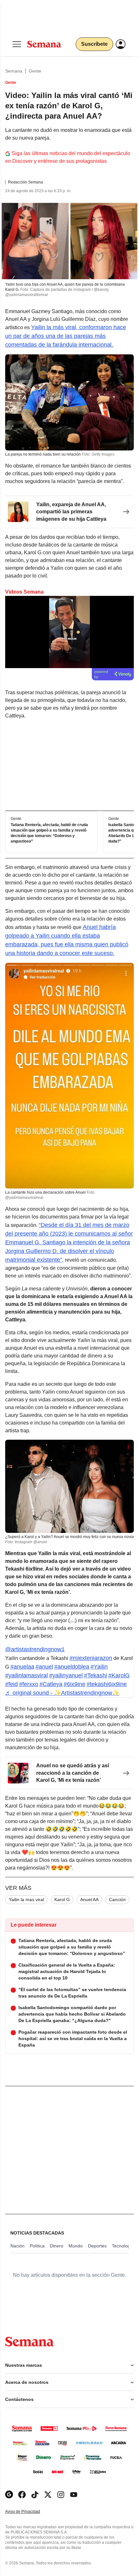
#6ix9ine (75, 1684)
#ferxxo (29, 1684)
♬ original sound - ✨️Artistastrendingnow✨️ (62, 1693)
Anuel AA (89, 1900)
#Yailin (99, 1667)
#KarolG (119, 1675)
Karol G (62, 1900)
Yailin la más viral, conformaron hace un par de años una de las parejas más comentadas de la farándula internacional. (66, 336)
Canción (117, 1900)
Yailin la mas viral (26, 1900)
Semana (14, 71)
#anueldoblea (72, 1667)
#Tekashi (96, 1675)
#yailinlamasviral (27, 1675)
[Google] (9, 2495)
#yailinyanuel (66, 1675)
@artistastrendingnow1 (35, 1649)
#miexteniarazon (91, 1658)
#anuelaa (22, 1667)
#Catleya (51, 1684)
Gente (35, 71)
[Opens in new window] (22, 2495)
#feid (11, 1684)
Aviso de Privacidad (29, 2512)
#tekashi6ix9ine (107, 1684)
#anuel (44, 1667)
